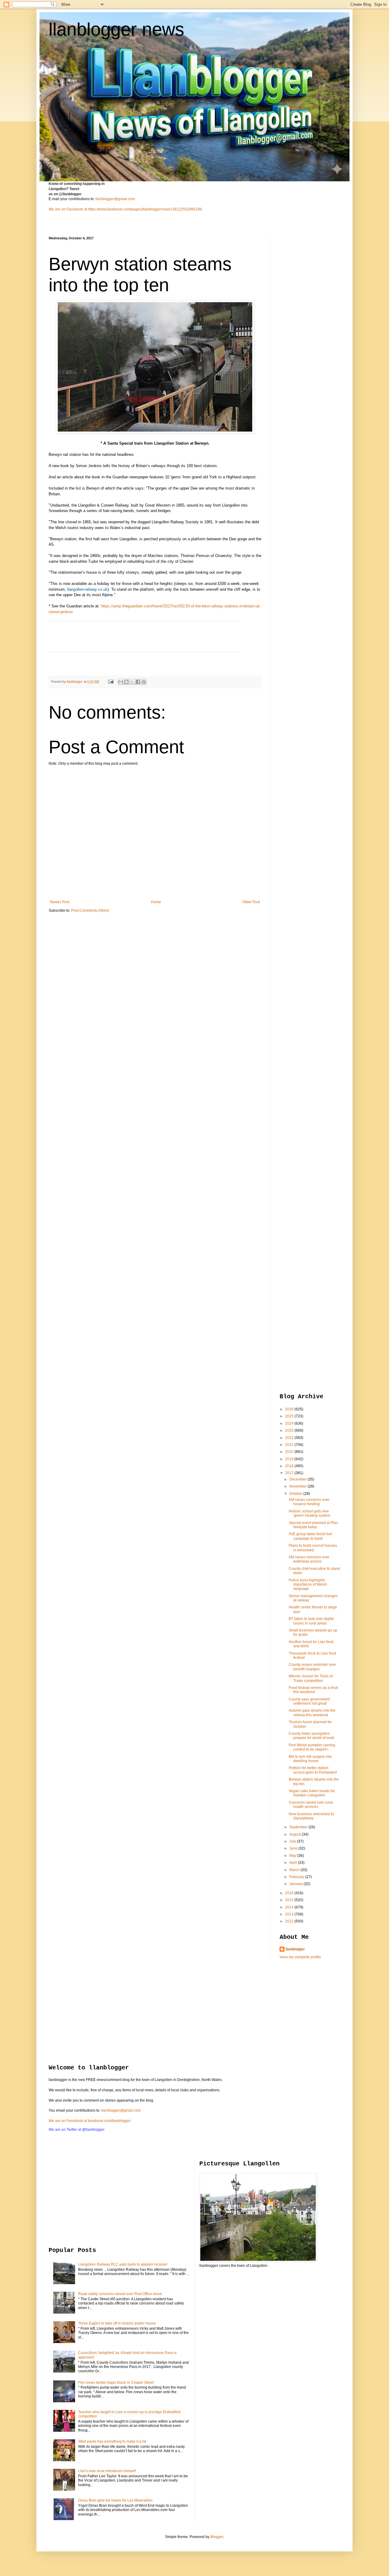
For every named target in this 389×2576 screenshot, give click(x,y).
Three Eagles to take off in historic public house (117, 2323)
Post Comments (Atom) (90, 910)
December (298, 1479)
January (296, 1884)
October (296, 1494)
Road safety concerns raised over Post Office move (120, 2294)
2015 (290, 1900)
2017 (290, 1473)
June (294, 1848)
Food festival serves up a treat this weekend (313, 1690)
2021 (290, 1445)
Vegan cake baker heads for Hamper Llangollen (312, 1793)
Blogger (217, 2537)
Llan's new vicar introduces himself (107, 2471)
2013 (290, 1914)
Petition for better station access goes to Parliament (313, 1770)
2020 (290, 1452)
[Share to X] (132, 682)
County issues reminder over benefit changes (312, 1667)
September (299, 1827)
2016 (290, 1893)
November (298, 1486)
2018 (290, 1466)
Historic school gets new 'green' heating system (309, 1513)
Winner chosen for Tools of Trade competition (311, 1678)
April (294, 1863)
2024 (290, 1423)
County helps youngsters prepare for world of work (312, 1736)
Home (156, 902)
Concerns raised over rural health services (311, 1805)
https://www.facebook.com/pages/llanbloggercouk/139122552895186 (145, 209)
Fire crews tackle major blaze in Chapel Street (116, 2383)
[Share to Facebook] (138, 682)
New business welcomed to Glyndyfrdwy (311, 1816)
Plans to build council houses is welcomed (313, 1548)
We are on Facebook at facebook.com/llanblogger (90, 2121)
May (293, 1856)
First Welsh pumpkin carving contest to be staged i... (312, 1747)
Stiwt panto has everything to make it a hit (112, 2441)
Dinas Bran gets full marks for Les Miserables (115, 2500)
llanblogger (295, 1949)
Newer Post (60, 902)
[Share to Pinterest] (144, 682)
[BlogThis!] (126, 682)
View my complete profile (300, 1957)
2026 (290, 1409)
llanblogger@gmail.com (115, 199)
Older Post (251, 902)
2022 (290, 1438)
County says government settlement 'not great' (309, 1701)
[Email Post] (111, 682)
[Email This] (121, 682)
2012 (290, 1921)
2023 (290, 1430)
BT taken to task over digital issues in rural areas (311, 1621)
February (297, 1877)
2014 (290, 1907)
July (293, 1841)
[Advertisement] (304, 327)
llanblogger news (116, 29)
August (296, 1834)
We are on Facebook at (68, 209)
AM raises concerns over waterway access (309, 1559)
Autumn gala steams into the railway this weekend (312, 1713)
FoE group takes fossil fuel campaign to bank (310, 1536)
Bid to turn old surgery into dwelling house (310, 1759)
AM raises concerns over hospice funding (309, 1502)
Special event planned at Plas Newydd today (313, 1525)
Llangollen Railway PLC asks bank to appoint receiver (123, 2264)
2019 (290, 1459)
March (295, 1870)
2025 (290, 1416)
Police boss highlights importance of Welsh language (308, 1585)
